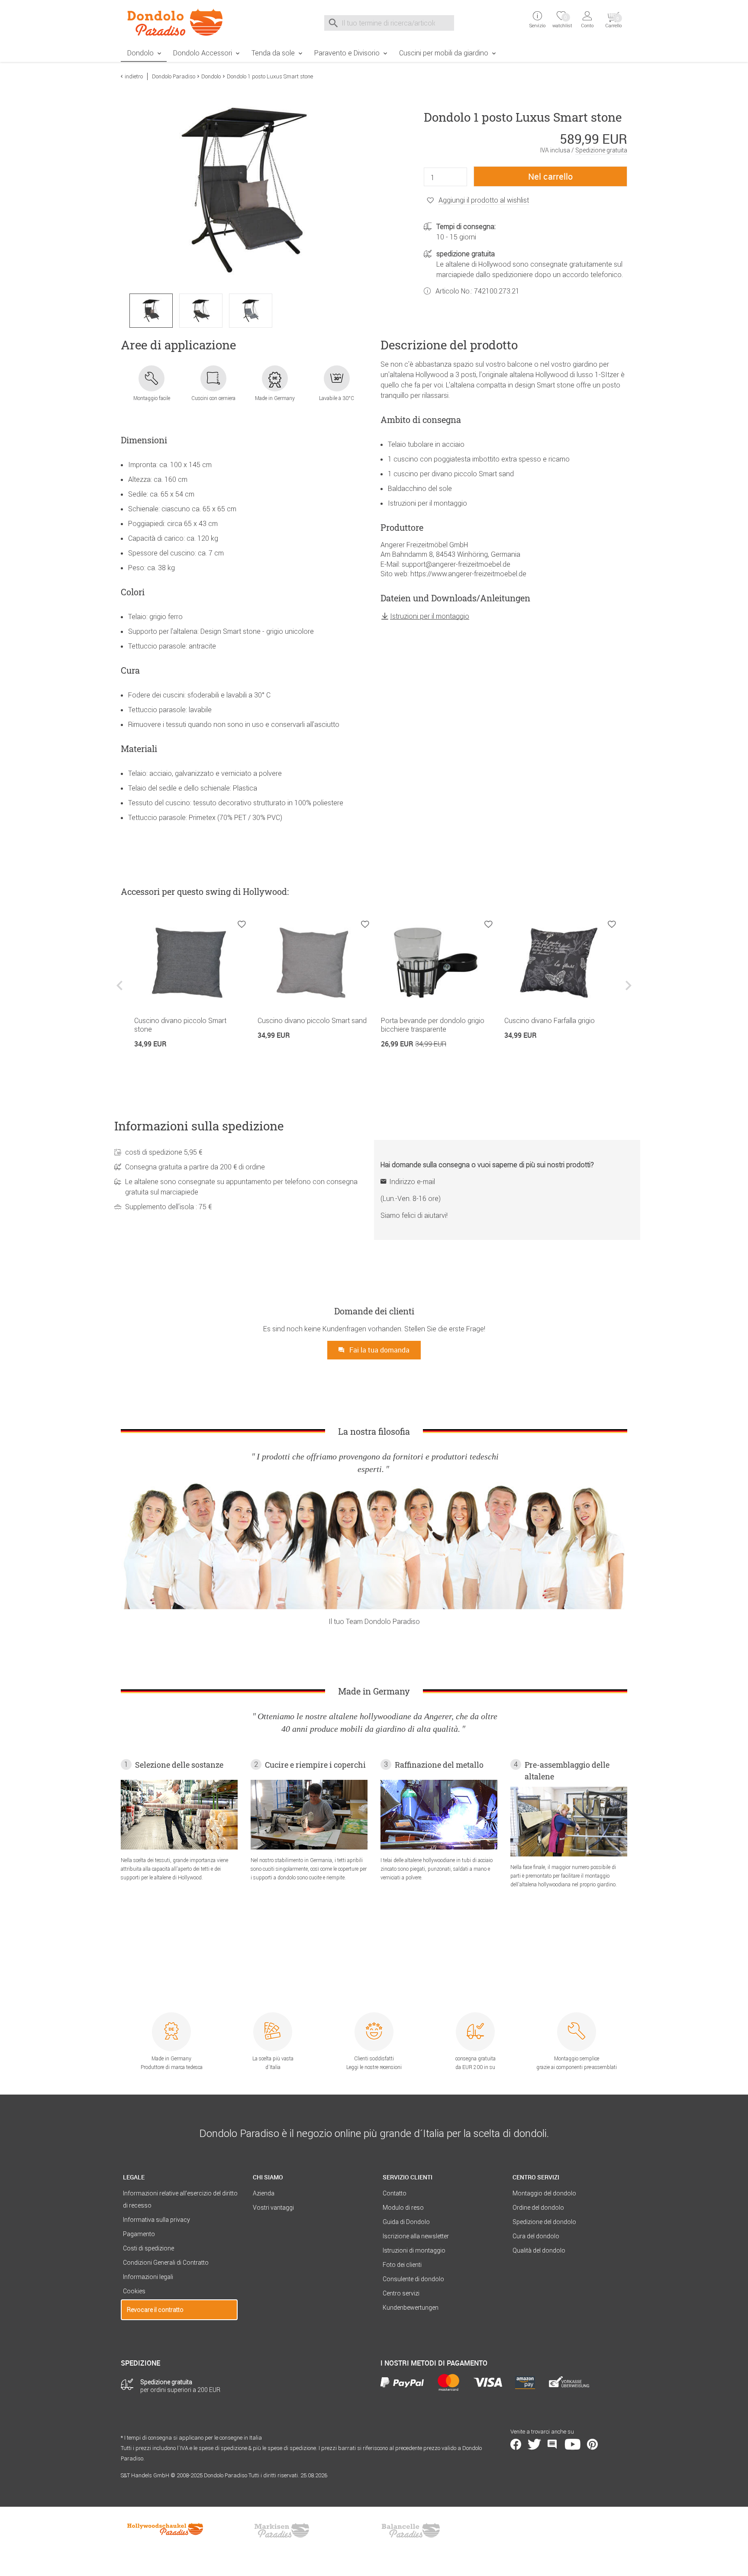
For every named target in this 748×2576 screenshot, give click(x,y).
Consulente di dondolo (413, 2279)
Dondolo (140, 53)
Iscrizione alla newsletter (416, 2236)
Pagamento (139, 2234)
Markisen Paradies (282, 2531)
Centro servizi (401, 2293)
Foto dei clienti (402, 2265)
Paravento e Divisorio (347, 53)
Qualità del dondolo (539, 2250)
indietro (134, 76)
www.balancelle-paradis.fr (411, 2531)
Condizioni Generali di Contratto (166, 2263)
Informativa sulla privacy (156, 2220)
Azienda (264, 2193)
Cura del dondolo (536, 2236)
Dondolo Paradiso (174, 76)
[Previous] (121, 992)
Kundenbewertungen (411, 2308)
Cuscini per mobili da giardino (444, 53)
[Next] (627, 992)
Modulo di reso (403, 2208)
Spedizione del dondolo (544, 2222)
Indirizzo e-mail (412, 1181)
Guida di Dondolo (406, 2222)
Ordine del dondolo (538, 2208)
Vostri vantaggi (273, 2208)
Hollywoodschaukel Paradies (166, 2531)
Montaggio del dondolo (544, 2193)
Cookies (134, 2291)
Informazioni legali (148, 2277)
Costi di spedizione (148, 2248)
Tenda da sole (273, 53)
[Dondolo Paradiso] (179, 22)
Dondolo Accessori (203, 53)
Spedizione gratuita (601, 150)
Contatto (395, 2193)
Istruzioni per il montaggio (430, 616)
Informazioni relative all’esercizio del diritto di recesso (180, 2199)
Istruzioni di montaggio (414, 2250)
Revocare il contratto (155, 2310)
